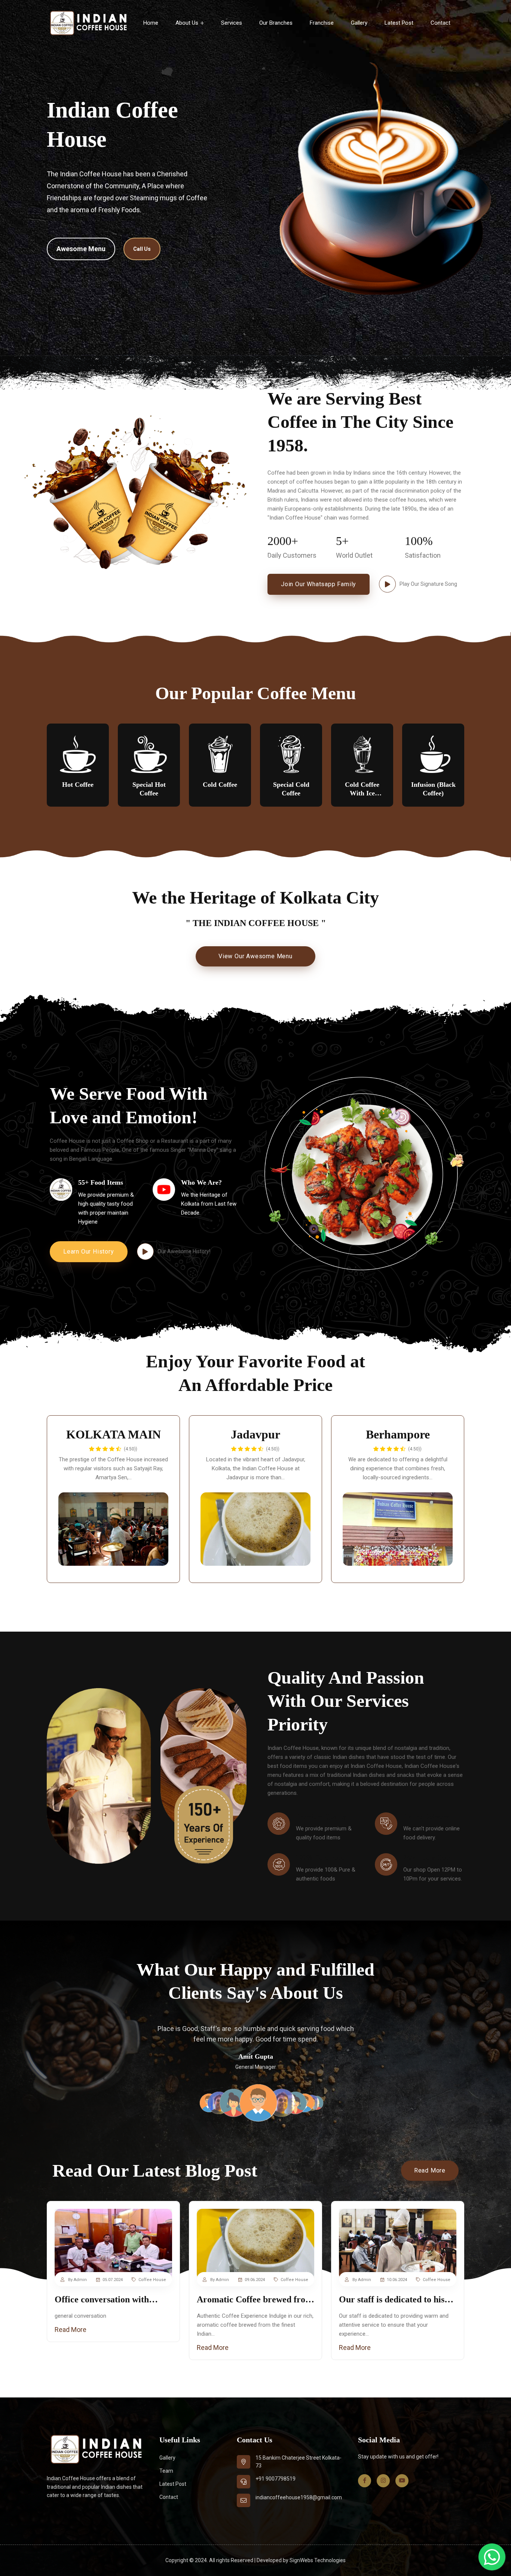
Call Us (142, 249)
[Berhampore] (398, 1529)
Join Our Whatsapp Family (319, 584)
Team (166, 2471)
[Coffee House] (88, 23)
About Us (188, 23)
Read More (430, 2170)
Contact (440, 23)
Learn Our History (89, 1252)
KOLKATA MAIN (114, 1434)
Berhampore (398, 1434)
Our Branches (276, 23)
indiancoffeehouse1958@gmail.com (299, 2497)
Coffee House (152, 2280)
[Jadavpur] (255, 1529)
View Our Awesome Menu (255, 956)
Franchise (322, 23)
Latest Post (399, 23)
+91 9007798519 (276, 2479)
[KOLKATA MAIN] (113, 1529)
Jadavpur (255, 1434)
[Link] (113, 2244)
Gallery (359, 23)
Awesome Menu (81, 249)
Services (232, 23)
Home (151, 23)
